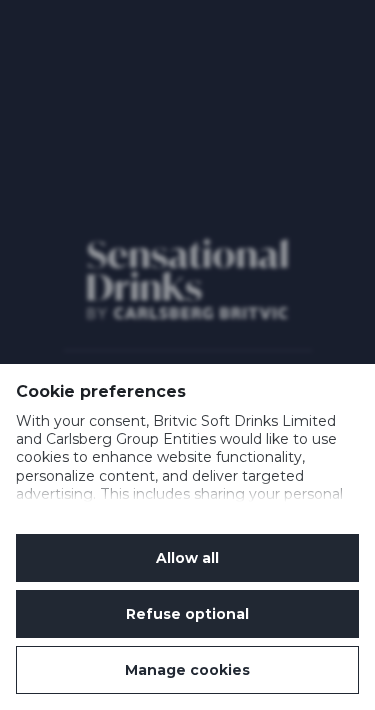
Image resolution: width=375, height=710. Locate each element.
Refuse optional (187, 614)
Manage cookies (187, 670)
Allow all (187, 558)
